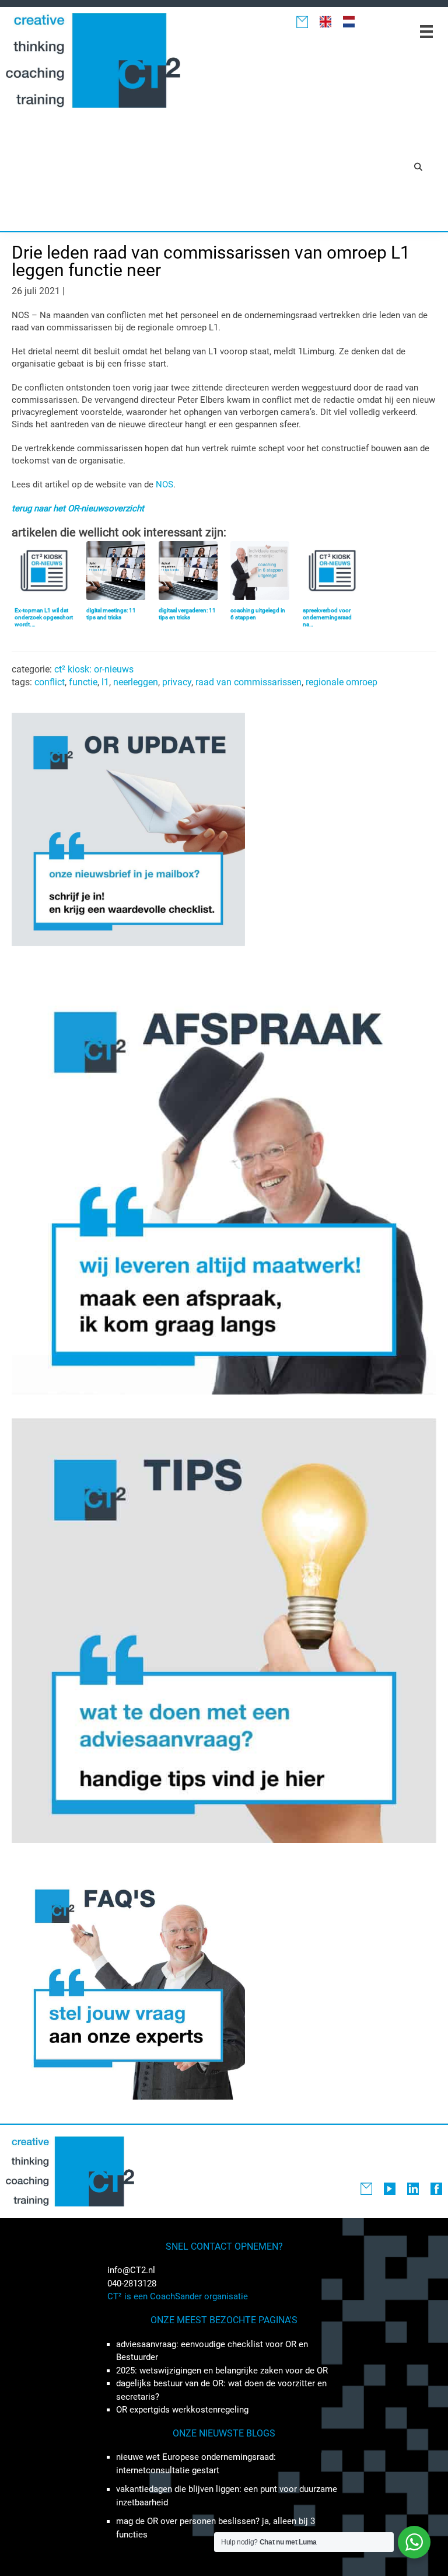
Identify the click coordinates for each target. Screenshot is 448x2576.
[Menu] (426, 32)
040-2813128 (132, 2284)
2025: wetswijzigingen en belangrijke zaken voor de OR (222, 2371)
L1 (105, 682)
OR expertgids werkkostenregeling (182, 2410)
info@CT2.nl (131, 2270)
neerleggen (136, 682)
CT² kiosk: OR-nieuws (94, 669)
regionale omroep (342, 682)
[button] (418, 166)
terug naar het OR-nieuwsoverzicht (78, 508)
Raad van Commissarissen (249, 682)
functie (83, 682)
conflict (50, 682)
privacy (177, 682)
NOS (164, 484)
